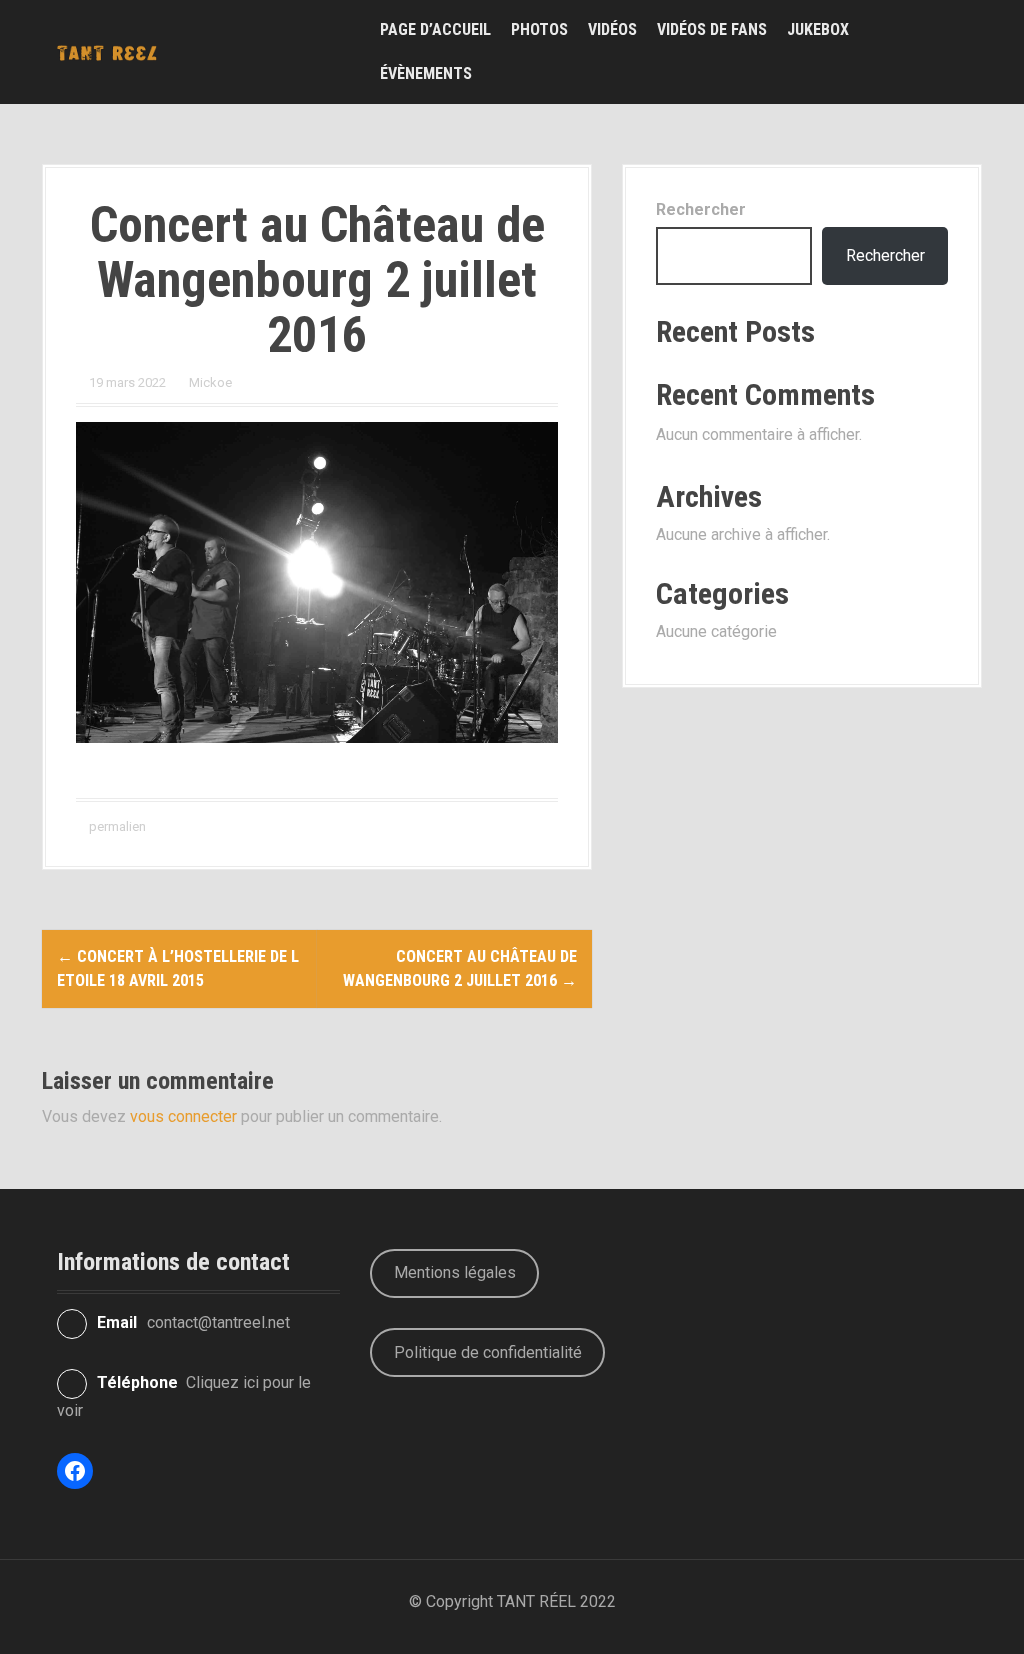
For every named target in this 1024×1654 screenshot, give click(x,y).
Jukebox (818, 29)
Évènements (426, 73)
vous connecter (183, 1116)
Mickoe (210, 382)
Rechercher (701, 209)
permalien (116, 826)
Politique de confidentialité (488, 1352)
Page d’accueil (435, 29)
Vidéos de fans (712, 29)
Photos (539, 29)
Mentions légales (455, 1272)
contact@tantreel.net (218, 1322)
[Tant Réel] (107, 51)
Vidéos (612, 29)
